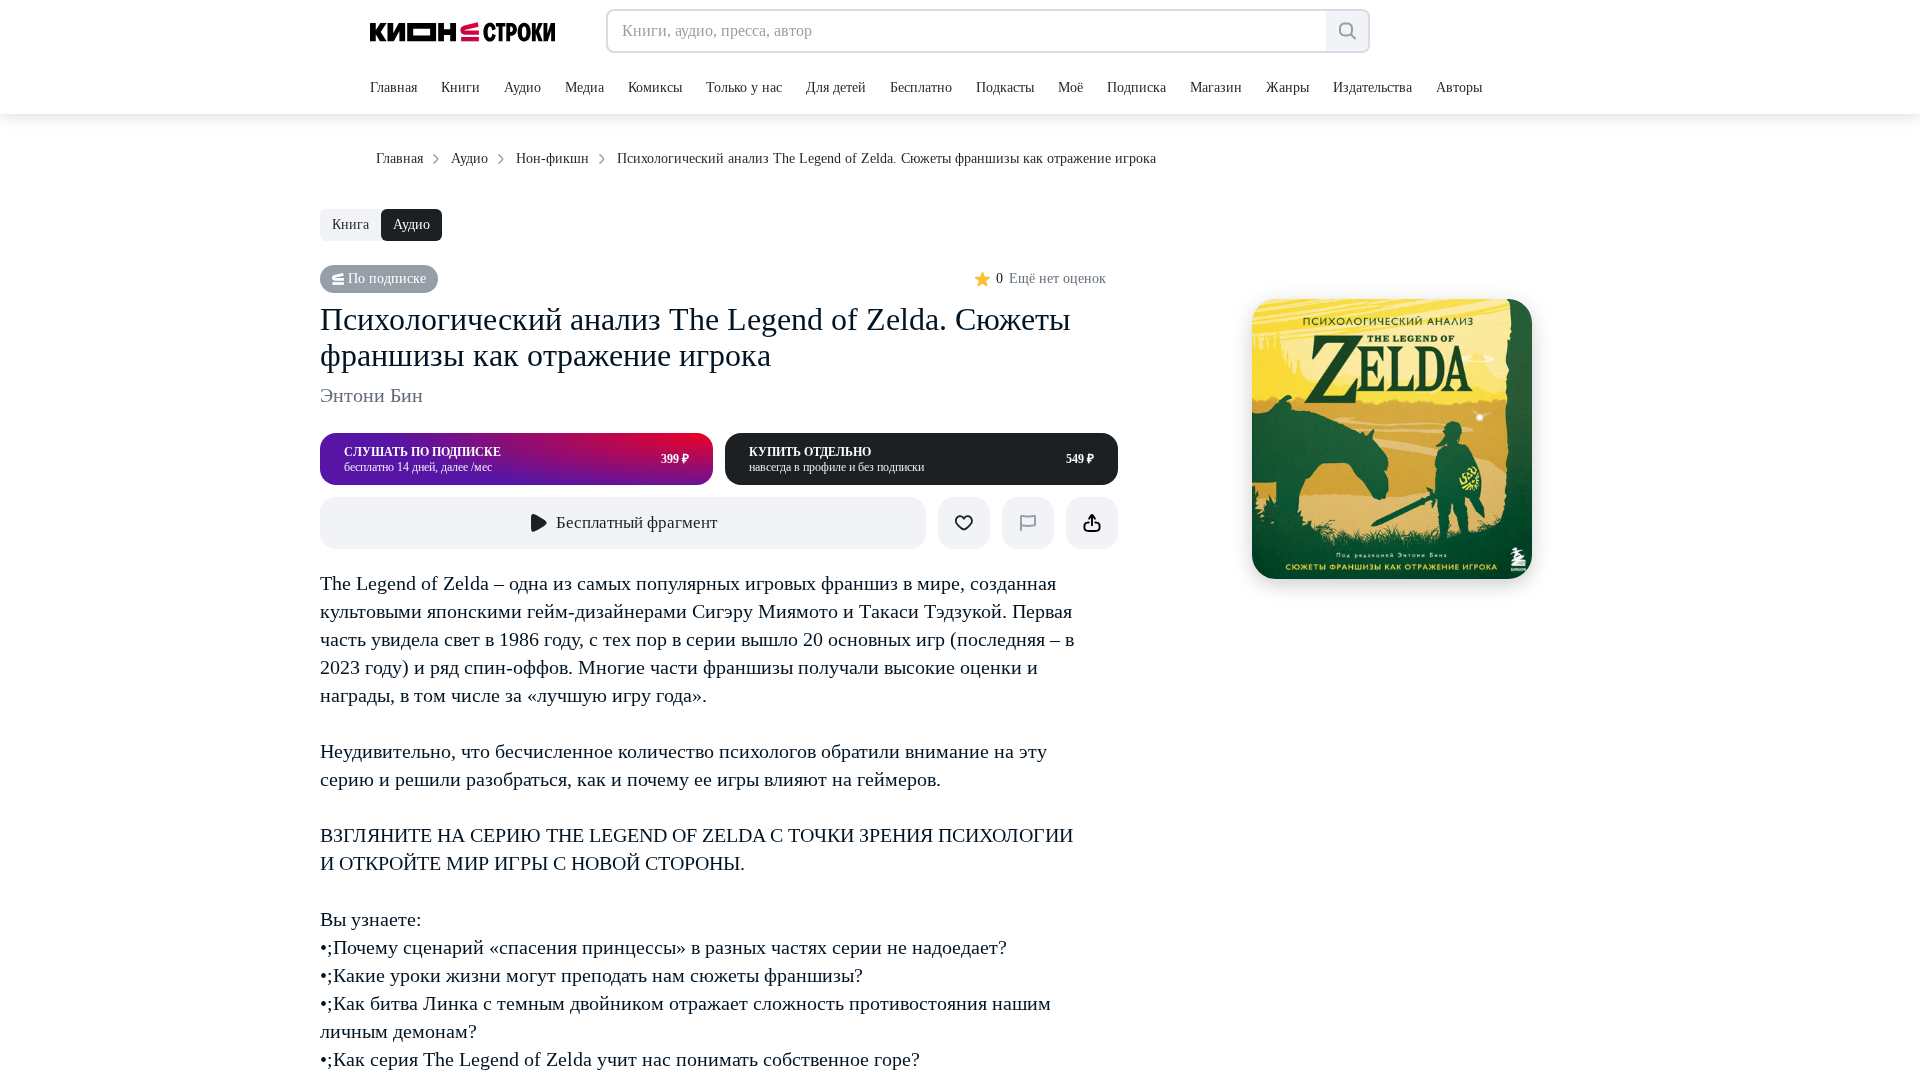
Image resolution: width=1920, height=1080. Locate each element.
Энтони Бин (371, 395)
